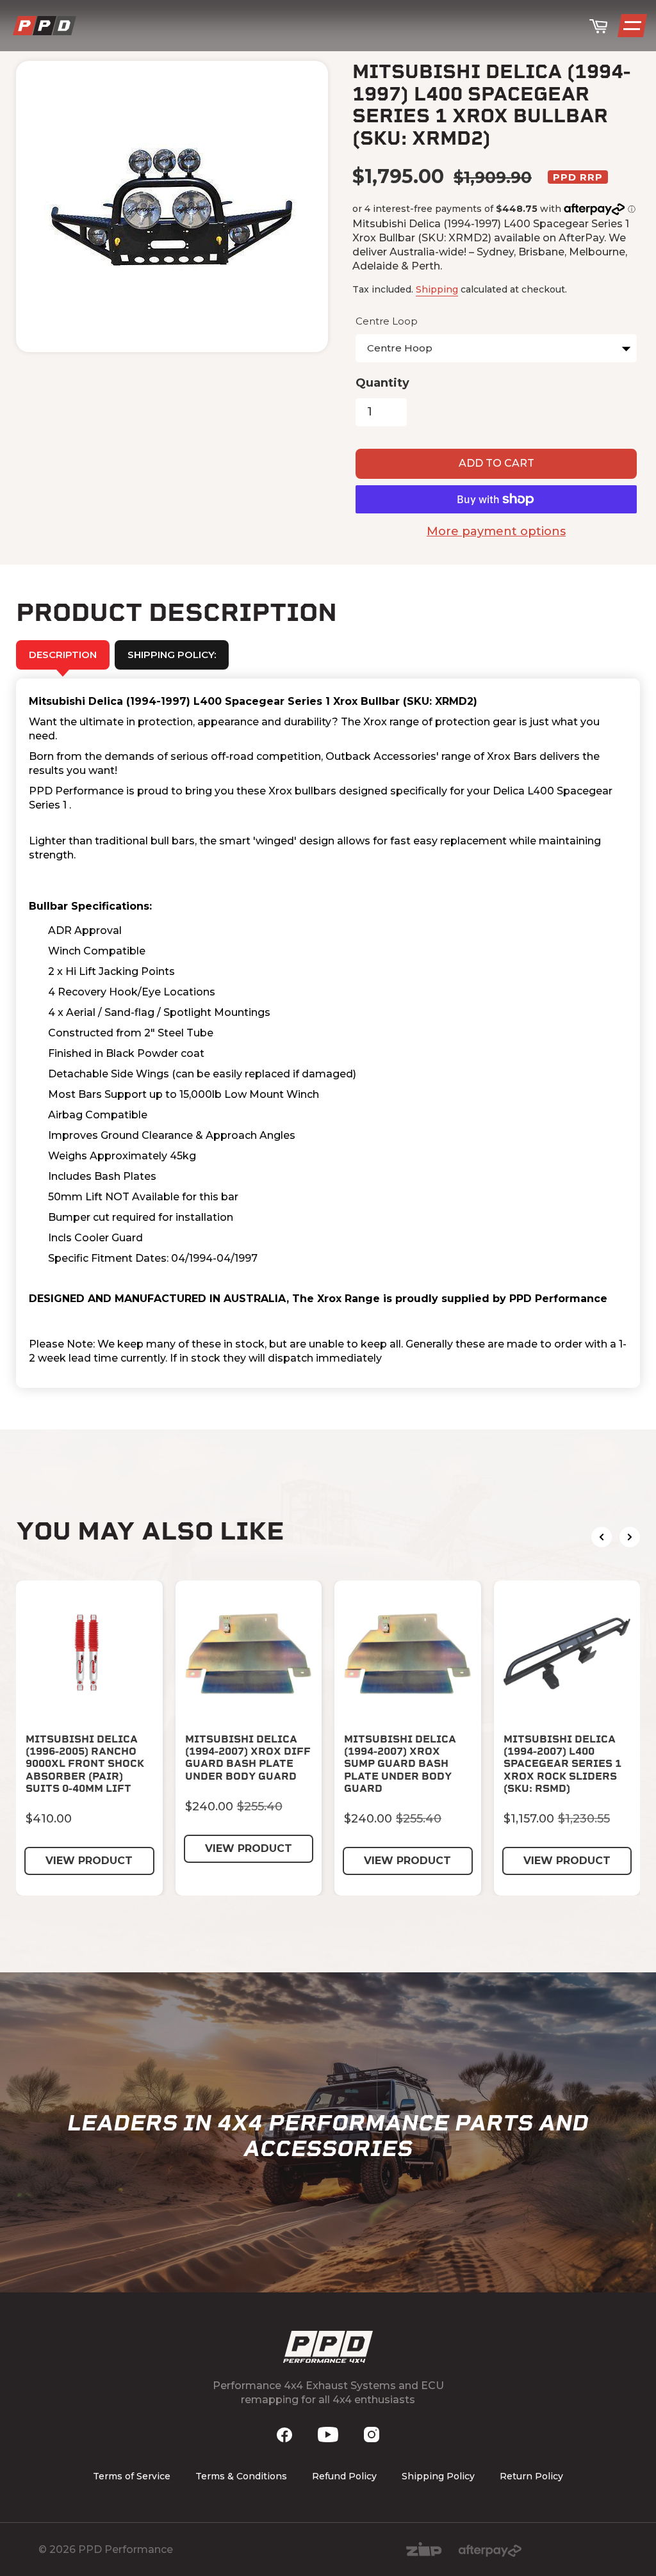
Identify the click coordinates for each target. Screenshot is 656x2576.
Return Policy (531, 2476)
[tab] (172, 655)
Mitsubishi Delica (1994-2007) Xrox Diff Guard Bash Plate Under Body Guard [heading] (248, 1758)
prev (602, 1537)
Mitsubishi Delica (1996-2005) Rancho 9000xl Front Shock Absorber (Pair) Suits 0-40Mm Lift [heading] (85, 1764)
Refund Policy (344, 2476)
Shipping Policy (438, 2476)
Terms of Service (132, 2476)
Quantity (382, 383)
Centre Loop (387, 321)
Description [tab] (63, 655)
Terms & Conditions (241, 2476)
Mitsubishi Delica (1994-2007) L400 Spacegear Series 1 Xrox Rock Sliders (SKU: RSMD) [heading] (562, 1764)
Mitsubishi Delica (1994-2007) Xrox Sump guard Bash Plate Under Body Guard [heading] (400, 1764)
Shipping (437, 289)
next (630, 1537)
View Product (89, 1861)
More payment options (496, 531)
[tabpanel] (328, 1033)
